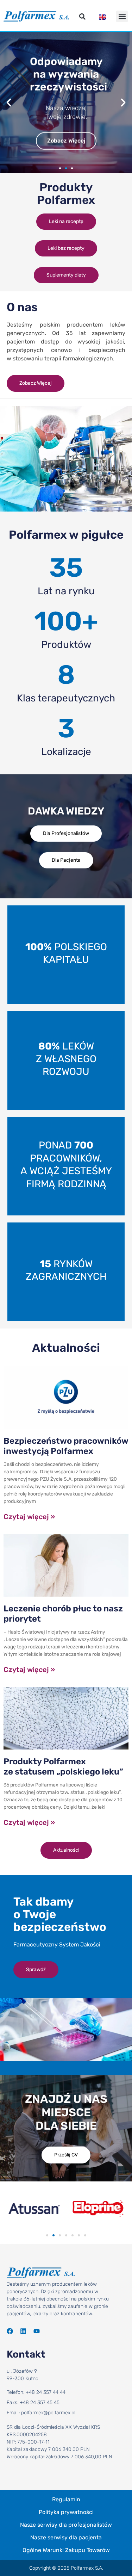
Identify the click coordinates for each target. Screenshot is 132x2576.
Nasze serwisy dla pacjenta (66, 2537)
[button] (83, 16)
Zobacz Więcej (66, 141)
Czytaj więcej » (29, 1517)
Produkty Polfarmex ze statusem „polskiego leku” (63, 1767)
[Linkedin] (23, 2331)
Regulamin (66, 2499)
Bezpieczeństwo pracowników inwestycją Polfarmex (66, 1446)
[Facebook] (10, 2331)
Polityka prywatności (66, 2512)
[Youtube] (37, 2331)
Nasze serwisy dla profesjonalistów (66, 2525)
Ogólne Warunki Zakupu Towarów (66, 2550)
